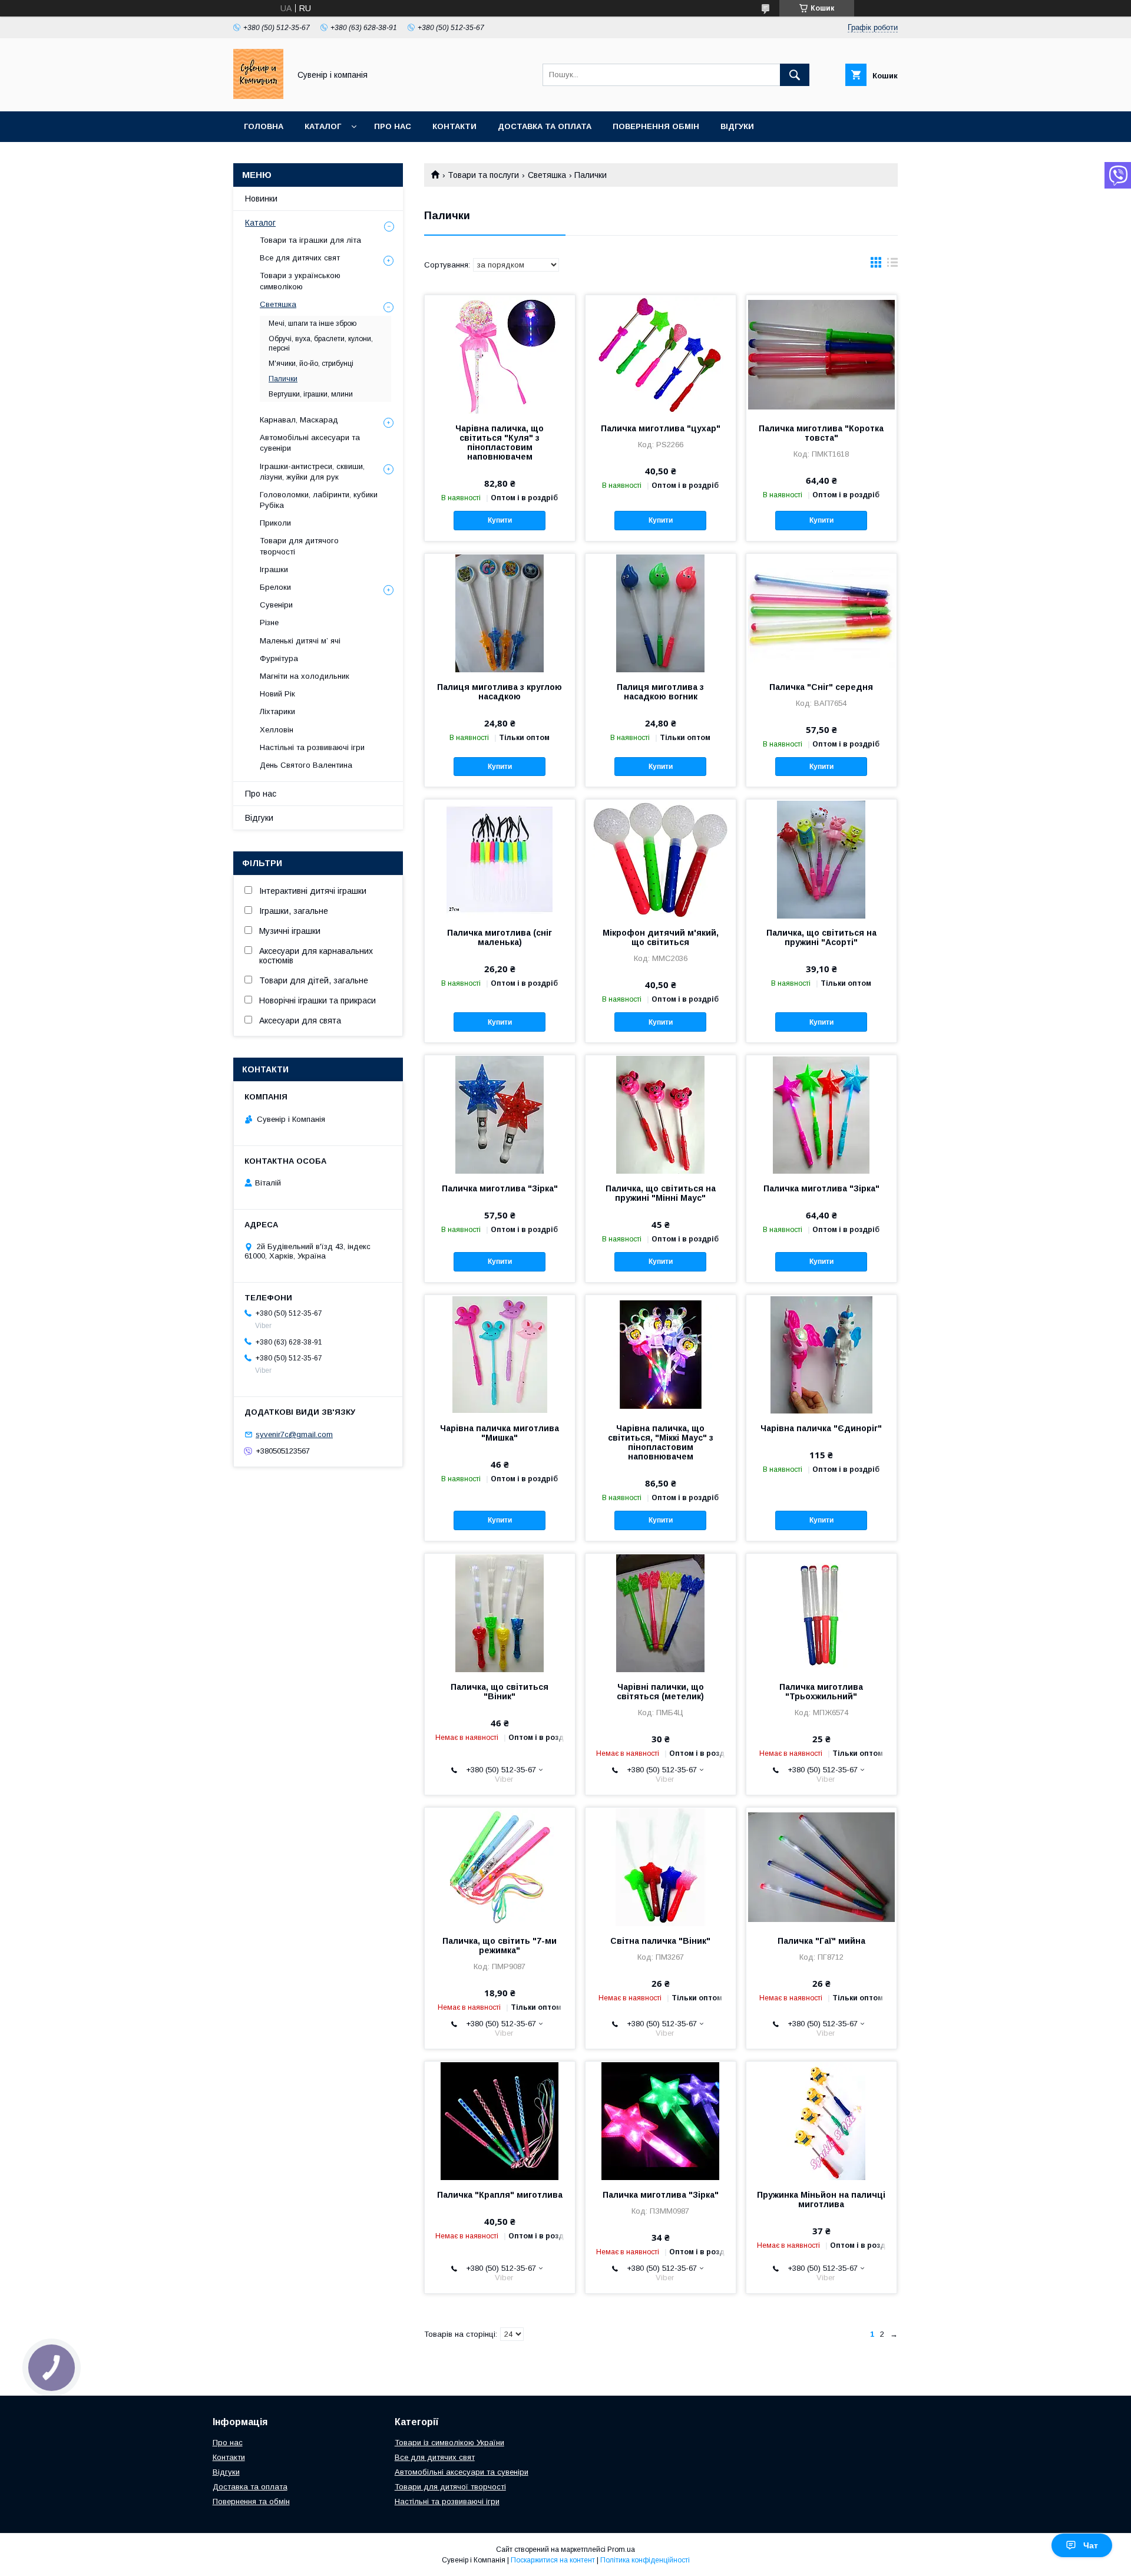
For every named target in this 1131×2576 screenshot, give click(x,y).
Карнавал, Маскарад (299, 420)
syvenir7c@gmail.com (294, 1434)
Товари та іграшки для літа (310, 240)
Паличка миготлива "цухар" (661, 428)
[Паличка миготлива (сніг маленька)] (500, 858)
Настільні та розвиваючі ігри (312, 747)
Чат (1091, 2545)
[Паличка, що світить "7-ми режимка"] (500, 1867)
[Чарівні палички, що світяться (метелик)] (661, 1613)
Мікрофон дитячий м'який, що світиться (661, 937)
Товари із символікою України (449, 2443)
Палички (283, 379)
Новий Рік (277, 694)
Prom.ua (621, 2549)
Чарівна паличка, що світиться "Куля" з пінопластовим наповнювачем (500, 442)
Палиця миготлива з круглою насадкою (500, 692)
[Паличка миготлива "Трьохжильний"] (821, 1613)
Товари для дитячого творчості (299, 546)
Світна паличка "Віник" (660, 1941)
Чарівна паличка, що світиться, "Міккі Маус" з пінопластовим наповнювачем (661, 1442)
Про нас (393, 126)
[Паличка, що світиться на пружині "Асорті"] (821, 858)
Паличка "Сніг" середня (821, 687)
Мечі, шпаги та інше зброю (312, 323)
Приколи (275, 523)
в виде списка (892, 265)
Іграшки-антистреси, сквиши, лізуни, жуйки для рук (312, 472)
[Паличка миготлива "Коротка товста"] (821, 354)
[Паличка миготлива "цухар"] (661, 354)
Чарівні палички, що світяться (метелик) (660, 1692)
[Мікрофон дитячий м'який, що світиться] (661, 858)
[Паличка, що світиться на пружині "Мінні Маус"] (661, 1114)
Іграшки (274, 569)
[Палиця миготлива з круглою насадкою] (500, 613)
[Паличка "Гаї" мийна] (821, 1867)
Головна (264, 126)
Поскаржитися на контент (553, 2560)
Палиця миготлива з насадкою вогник (660, 692)
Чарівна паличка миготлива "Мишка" (500, 1433)
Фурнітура (279, 658)
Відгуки (737, 126)
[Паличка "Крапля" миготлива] (500, 2121)
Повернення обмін (656, 126)
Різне (269, 622)
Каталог (323, 126)
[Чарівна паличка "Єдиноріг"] (821, 1354)
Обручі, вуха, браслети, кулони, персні (321, 344)
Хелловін (277, 730)
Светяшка (547, 175)
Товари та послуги (483, 175)
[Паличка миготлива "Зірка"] (500, 1114)
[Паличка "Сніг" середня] (821, 613)
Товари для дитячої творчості (450, 2487)
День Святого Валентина (306, 765)
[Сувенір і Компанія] (258, 96)
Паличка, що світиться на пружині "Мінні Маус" (661, 1193)
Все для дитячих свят (300, 258)
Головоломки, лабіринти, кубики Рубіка (319, 500)
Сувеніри (276, 605)
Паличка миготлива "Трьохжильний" (821, 1692)
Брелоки (275, 587)
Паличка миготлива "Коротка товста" (821, 433)
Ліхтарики (277, 711)
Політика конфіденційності (645, 2560)
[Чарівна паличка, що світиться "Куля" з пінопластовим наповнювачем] (500, 354)
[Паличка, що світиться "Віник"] (500, 1613)
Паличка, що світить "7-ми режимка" (500, 1946)
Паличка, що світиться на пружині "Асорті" (821, 937)
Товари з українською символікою (300, 281)
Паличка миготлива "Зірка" (500, 1188)
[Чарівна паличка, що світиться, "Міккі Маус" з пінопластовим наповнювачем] (661, 1354)
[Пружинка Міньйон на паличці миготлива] (821, 2121)
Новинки (261, 199)
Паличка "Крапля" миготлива (500, 2195)
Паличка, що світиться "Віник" (500, 1692)
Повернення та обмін (251, 2501)
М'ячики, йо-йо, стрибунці (311, 364)
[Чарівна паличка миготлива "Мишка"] (500, 1354)
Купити (500, 520)
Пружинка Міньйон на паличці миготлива (821, 2199)
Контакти (454, 126)
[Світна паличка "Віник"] (661, 1867)
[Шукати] (795, 75)
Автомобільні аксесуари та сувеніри (310, 443)
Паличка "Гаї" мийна (821, 1941)
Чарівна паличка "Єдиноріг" (821, 1428)
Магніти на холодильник (305, 676)
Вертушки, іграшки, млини (311, 394)
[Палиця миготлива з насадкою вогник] (661, 613)
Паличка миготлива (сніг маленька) (500, 937)
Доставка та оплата (545, 126)
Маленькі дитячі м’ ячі (300, 641)
